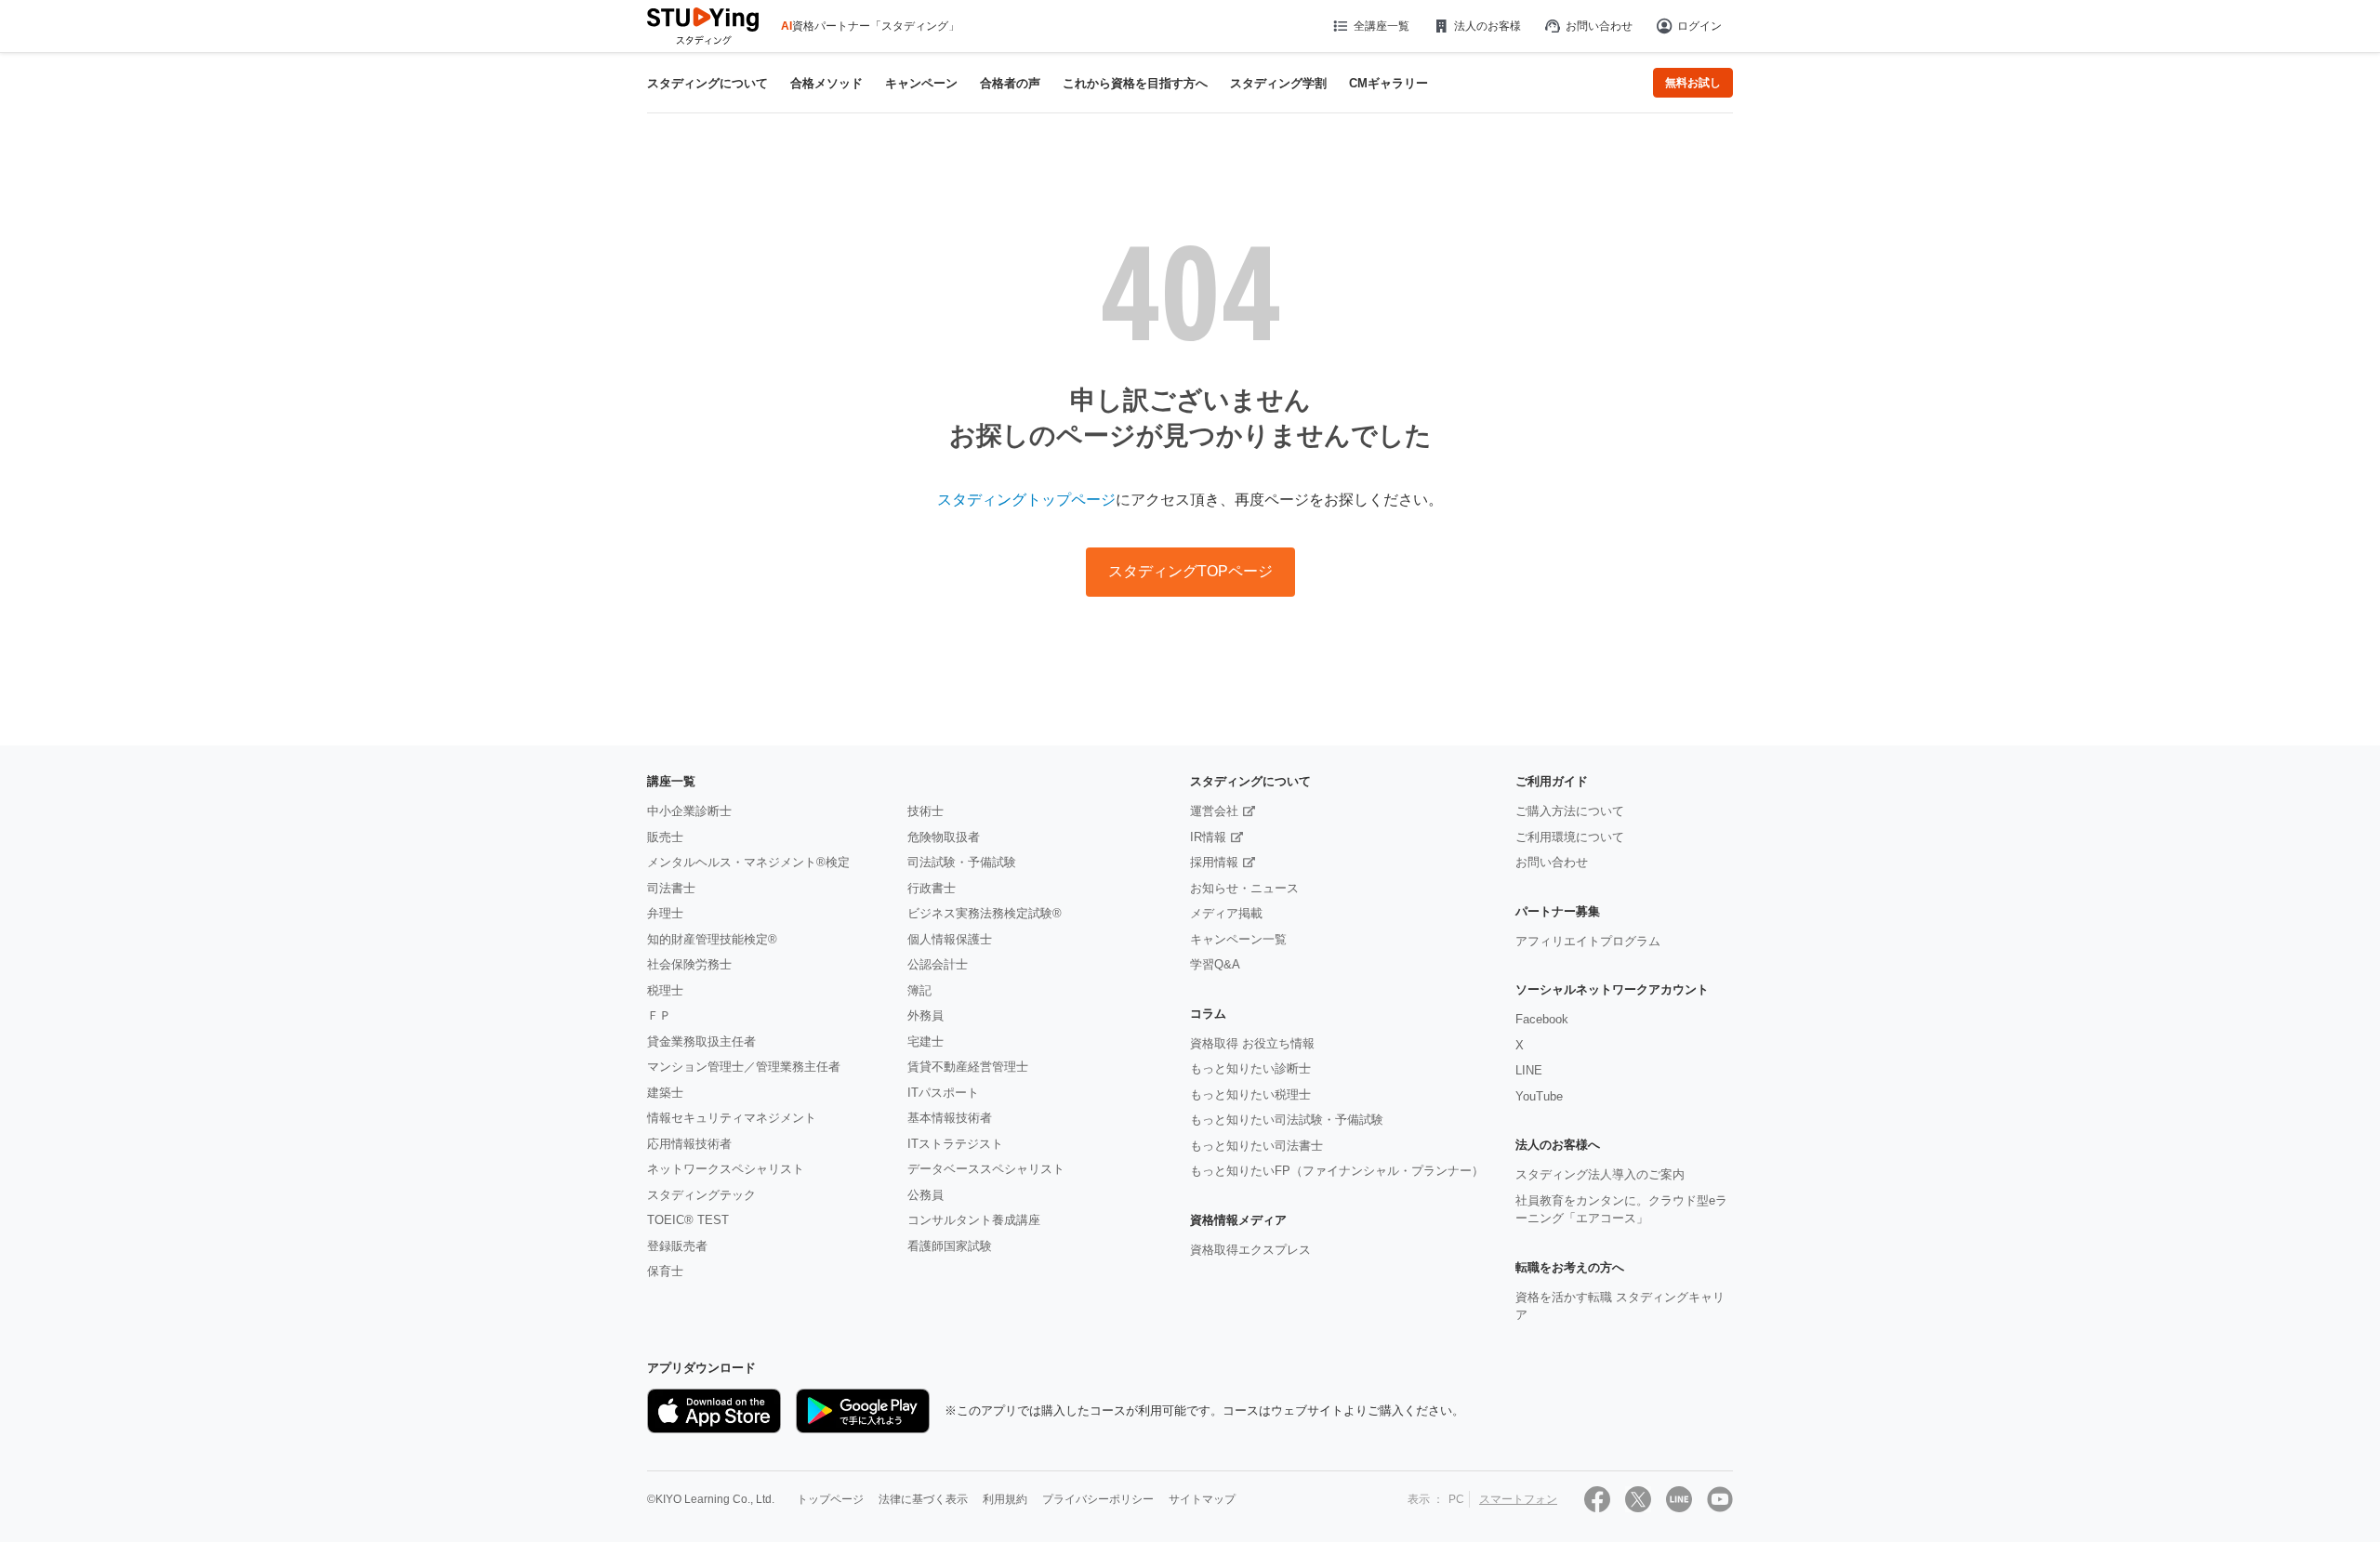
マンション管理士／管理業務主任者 (744, 1067)
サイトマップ (1202, 1499)
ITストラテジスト (955, 1144)
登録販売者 (677, 1246)
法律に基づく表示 (923, 1499)
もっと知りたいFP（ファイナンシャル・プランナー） (1337, 1171)
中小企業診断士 (689, 811)
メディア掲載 (1226, 913)
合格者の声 (1010, 83)
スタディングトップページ (1026, 500)
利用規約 (1005, 1499)
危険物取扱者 (944, 837)
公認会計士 (938, 964)
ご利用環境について (1570, 837)
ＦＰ (659, 1015)
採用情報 (1214, 862)
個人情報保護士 (950, 939)
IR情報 (1208, 837)
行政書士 (932, 888)
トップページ (830, 1499)
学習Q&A (1215, 964)
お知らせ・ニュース (1244, 888)
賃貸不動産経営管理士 (968, 1067)
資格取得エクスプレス (1250, 1250)
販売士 (665, 837)
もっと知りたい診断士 (1250, 1068)
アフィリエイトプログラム (1588, 941)
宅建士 (926, 1041)
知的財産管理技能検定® (712, 939)
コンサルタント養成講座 (974, 1220)
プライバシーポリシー (1098, 1499)
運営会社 (1214, 811)
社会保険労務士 (689, 964)
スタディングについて (707, 83)
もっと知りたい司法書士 (1256, 1146)
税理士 (665, 990)
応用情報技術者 (689, 1144)
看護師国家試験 (950, 1246)
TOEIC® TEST (688, 1220)
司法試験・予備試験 (962, 862)
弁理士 (665, 913)
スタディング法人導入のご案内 (1600, 1174)
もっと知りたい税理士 (1250, 1094)
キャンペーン (921, 83)
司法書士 (671, 888)
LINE (1529, 1070)
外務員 (926, 1015)
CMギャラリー (1388, 83)
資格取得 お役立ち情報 (1252, 1043)
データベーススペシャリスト (986, 1169)
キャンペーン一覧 (1238, 939)
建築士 (665, 1093)
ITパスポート (943, 1093)
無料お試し (1693, 83)
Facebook (1542, 1019)
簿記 (919, 990)
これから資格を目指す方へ (1135, 83)
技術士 (926, 811)
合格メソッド (826, 83)
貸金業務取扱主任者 (701, 1041)
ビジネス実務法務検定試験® (985, 913)
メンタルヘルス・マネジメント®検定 (748, 862)
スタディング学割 (1278, 83)
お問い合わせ (1599, 26)
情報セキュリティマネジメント (732, 1118)
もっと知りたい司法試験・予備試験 (1287, 1120)
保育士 (665, 1271)
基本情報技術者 (950, 1118)
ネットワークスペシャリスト (726, 1169)
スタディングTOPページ (1190, 571)
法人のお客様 (1487, 26)
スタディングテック (701, 1195)
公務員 (926, 1195)
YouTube (1539, 1096)
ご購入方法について (1570, 811)
